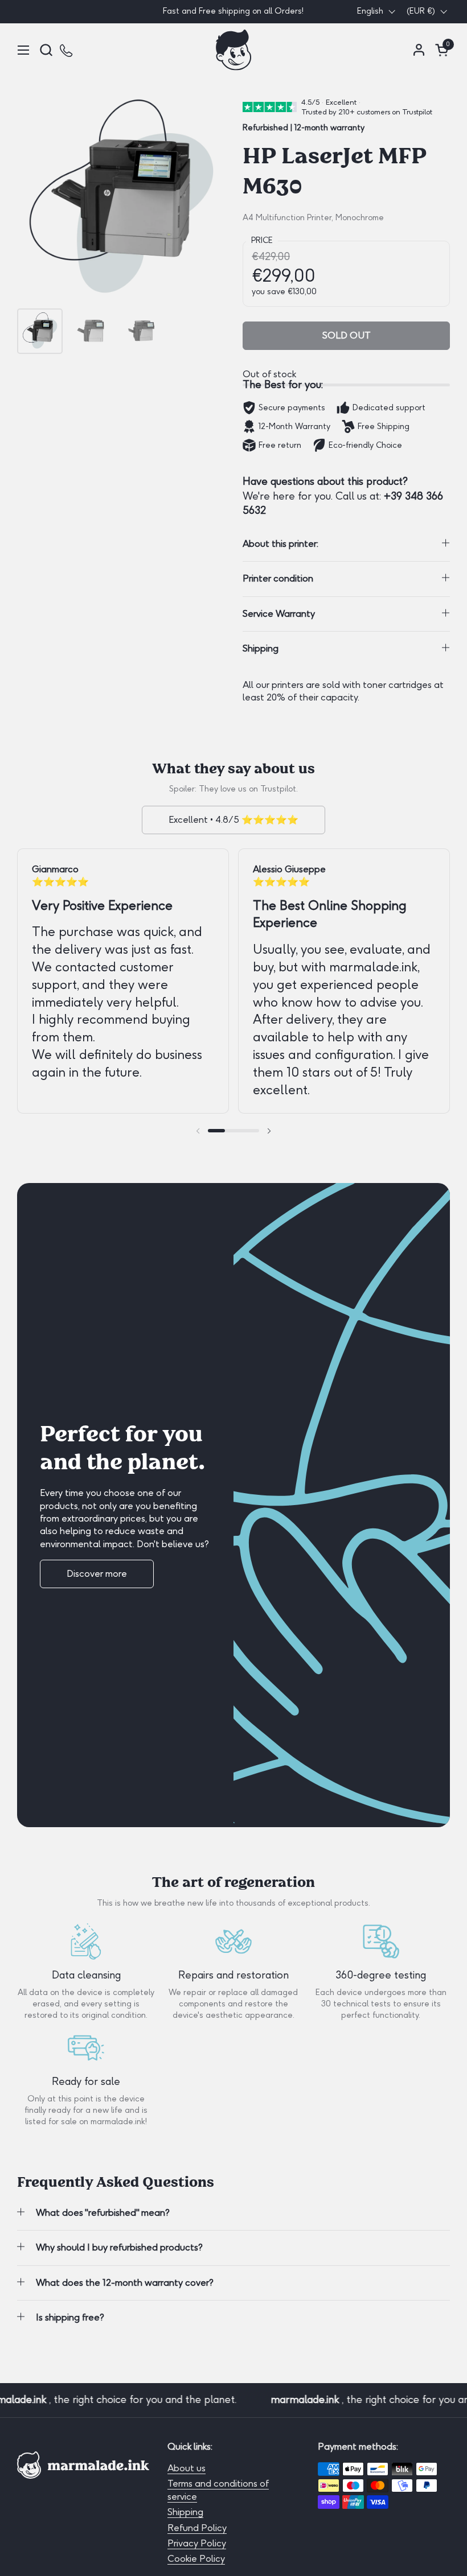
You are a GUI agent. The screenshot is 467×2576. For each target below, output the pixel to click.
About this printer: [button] (280, 544)
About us (187, 2468)
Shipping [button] (261, 648)
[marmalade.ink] (233, 50)
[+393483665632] (67, 50)
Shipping (185, 2512)
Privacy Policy (197, 2543)
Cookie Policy (196, 2559)
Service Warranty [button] (279, 614)
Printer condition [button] (278, 578)
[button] (46, 50)
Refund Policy (197, 2528)
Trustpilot (278, 789)
